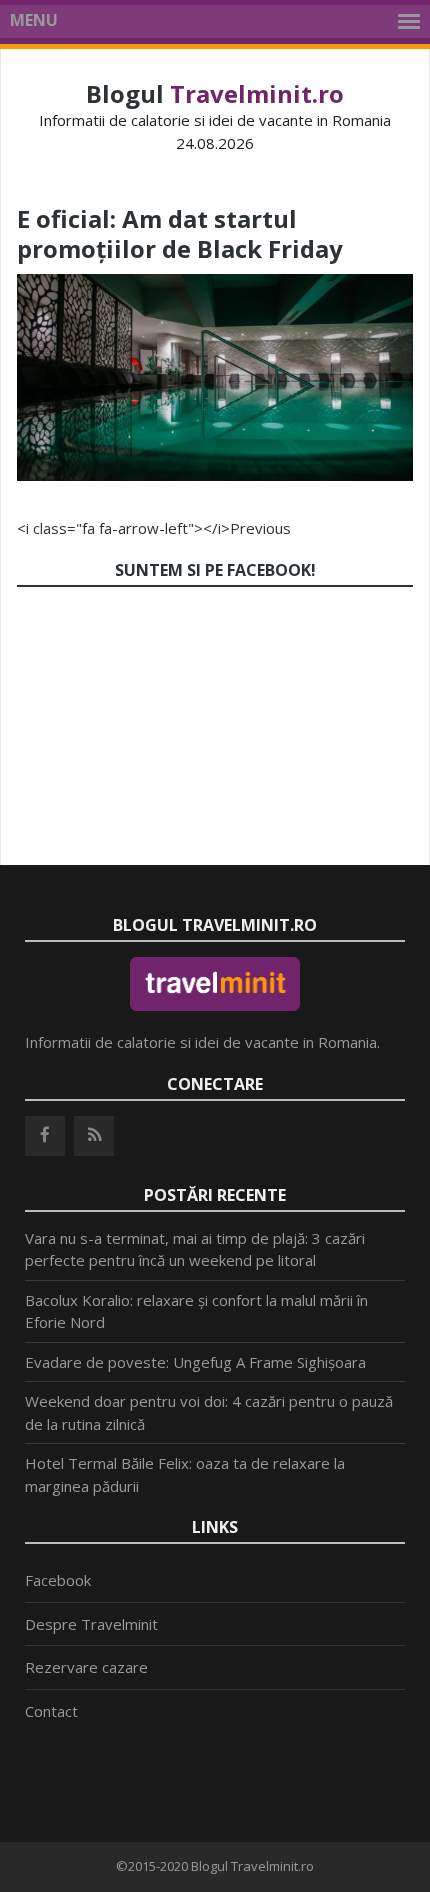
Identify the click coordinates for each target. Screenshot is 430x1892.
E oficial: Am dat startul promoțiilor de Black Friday (180, 233)
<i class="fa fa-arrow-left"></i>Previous (154, 528)
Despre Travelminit (91, 1624)
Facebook (58, 1580)
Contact (51, 1711)
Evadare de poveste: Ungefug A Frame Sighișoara (195, 1362)
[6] (215, 475)
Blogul (215, 93)
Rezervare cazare (86, 1667)
